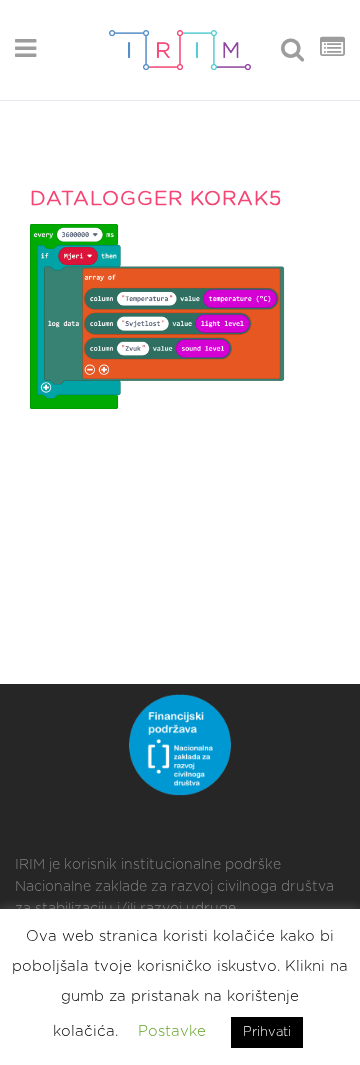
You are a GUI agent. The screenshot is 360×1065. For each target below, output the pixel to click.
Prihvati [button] (267, 1032)
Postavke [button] (172, 1031)
